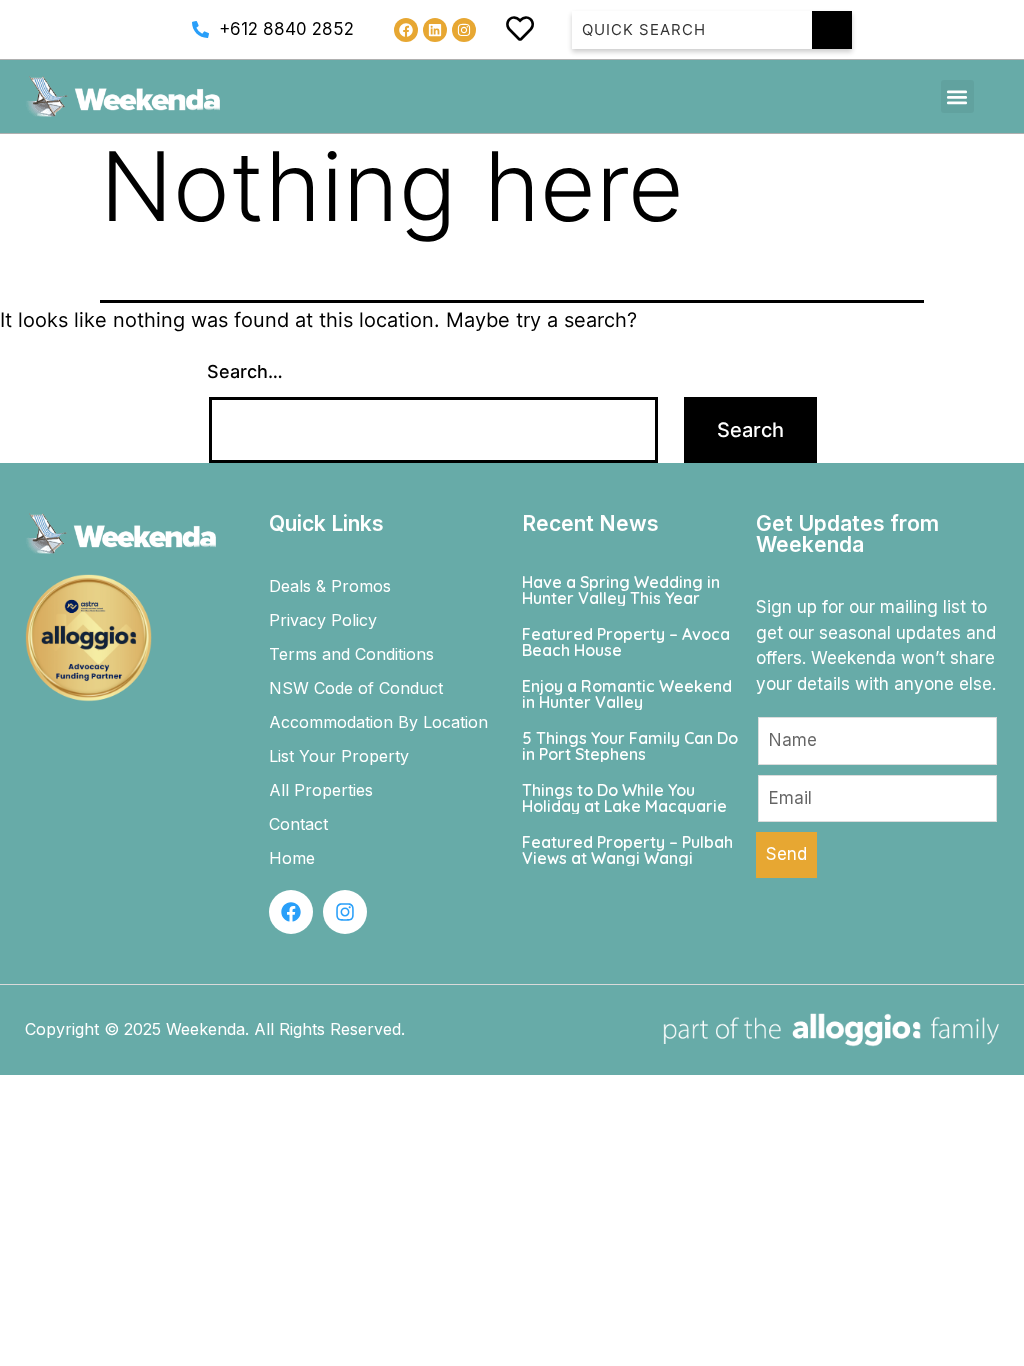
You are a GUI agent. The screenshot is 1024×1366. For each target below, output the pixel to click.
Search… (245, 371)
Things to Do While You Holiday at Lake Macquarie (624, 798)
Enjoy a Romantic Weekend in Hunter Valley (627, 694)
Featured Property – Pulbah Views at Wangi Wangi (627, 850)
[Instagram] (464, 30)
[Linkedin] (435, 30)
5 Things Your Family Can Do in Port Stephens (630, 746)
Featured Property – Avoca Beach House (626, 642)
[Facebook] (406, 30)
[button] (957, 96)
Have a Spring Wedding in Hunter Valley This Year (621, 590)
